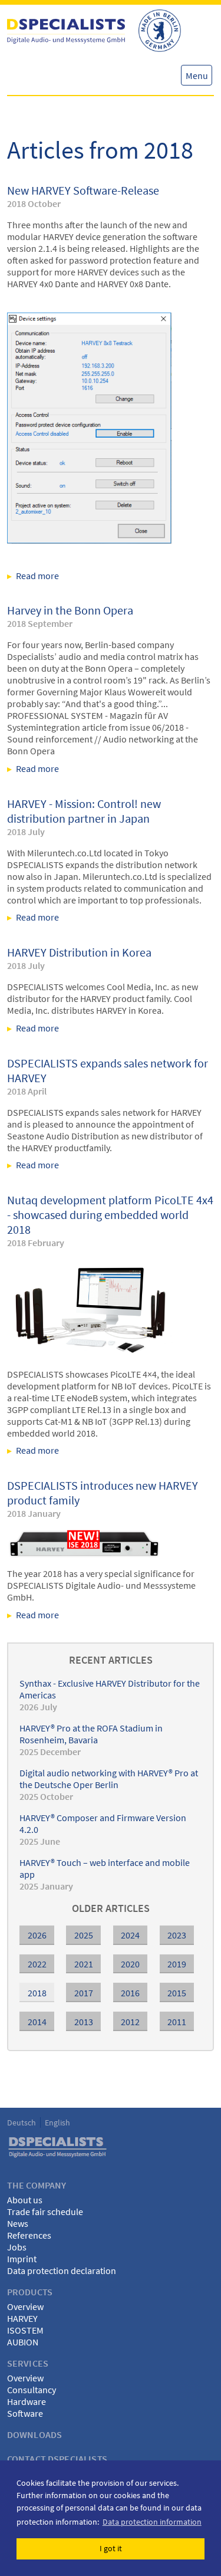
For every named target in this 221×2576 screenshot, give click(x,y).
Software (25, 2413)
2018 (37, 1993)
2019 (177, 1964)
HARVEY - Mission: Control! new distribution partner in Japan (84, 811)
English (57, 2122)
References (29, 2235)
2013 (84, 2022)
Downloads (34, 2434)
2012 (130, 2022)
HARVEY (22, 2318)
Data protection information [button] (152, 2522)
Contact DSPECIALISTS (57, 2459)
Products (30, 2292)
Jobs (17, 2247)
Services (28, 2363)
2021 (84, 1964)
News (18, 2223)
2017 (84, 1993)
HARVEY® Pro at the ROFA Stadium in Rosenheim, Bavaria (91, 1734)
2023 (177, 1935)
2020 (130, 1964)
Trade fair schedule (45, 2212)
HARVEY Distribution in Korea (79, 952)
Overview (25, 2306)
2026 (37, 1935)
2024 (130, 1935)
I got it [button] (111, 2548)
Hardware (27, 2401)
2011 (177, 2022)
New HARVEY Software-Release (83, 190)
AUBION (23, 2342)
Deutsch (22, 2122)
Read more (111, 576)
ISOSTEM (25, 2330)
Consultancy (32, 2390)
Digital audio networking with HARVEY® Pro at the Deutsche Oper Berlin (109, 1779)
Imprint (22, 2259)
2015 (177, 1993)
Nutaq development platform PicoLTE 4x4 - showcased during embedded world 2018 (110, 1215)
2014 (37, 2022)
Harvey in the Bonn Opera (70, 610)
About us (25, 2200)
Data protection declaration (62, 2271)
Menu (197, 75)
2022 (37, 1964)
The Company (37, 2185)
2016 (130, 1993)
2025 (84, 1935)
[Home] (66, 31)
